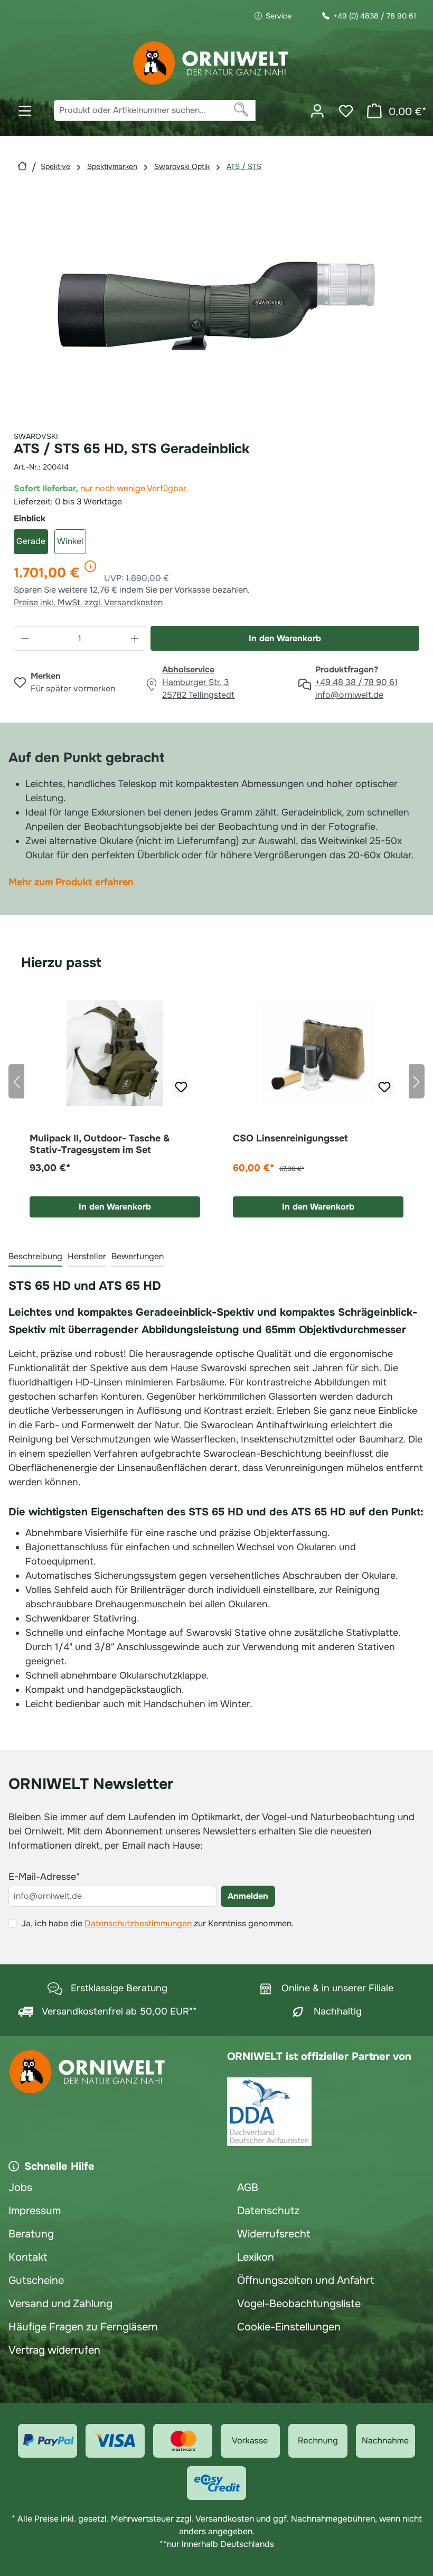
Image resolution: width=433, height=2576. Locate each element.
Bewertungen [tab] (138, 1256)
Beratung (31, 2234)
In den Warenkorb (285, 638)
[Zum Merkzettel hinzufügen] (181, 1087)
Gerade (31, 541)
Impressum (35, 2211)
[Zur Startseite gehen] (211, 63)
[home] (22, 166)
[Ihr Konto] (317, 111)
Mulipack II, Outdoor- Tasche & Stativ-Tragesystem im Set (100, 1144)
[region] (216, 306)
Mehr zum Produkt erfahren (71, 882)
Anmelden (248, 1896)
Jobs (20, 2188)
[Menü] (25, 111)
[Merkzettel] (346, 111)
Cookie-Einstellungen (289, 2327)
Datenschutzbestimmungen (138, 1923)
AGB (248, 2188)
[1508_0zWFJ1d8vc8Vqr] (216, 306)
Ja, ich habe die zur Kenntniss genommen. (157, 1923)
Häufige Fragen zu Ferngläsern (83, 2327)
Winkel (70, 541)
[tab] (35, 1257)
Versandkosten (225, 2519)
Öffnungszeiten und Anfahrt (305, 2280)
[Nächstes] (417, 1081)
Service (279, 16)
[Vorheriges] (16, 1081)
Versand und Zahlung (60, 2304)
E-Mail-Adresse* (44, 1877)
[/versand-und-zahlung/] (48, 2441)
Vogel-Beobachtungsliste (299, 2304)
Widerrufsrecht (274, 2234)
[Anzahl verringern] (25, 638)
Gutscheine (36, 2280)
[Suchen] (242, 110)
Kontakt (28, 2257)
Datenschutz (268, 2211)
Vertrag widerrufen (54, 2350)
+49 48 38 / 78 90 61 (356, 682)
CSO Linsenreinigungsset (290, 1138)
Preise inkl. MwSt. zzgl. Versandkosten (88, 602)
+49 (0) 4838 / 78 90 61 (375, 16)
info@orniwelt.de (349, 695)
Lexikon (256, 2257)
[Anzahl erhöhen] (135, 638)
